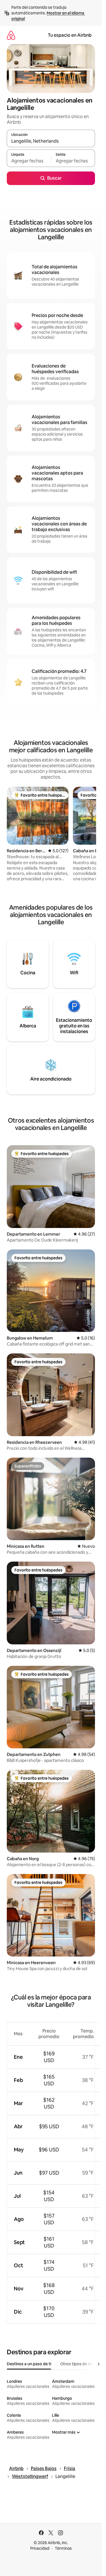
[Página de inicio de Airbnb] (11, 35)
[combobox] (51, 141)
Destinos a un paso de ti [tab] (29, 2364)
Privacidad (40, 2548)
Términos (63, 2548)
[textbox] (29, 161)
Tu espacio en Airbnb (70, 35)
